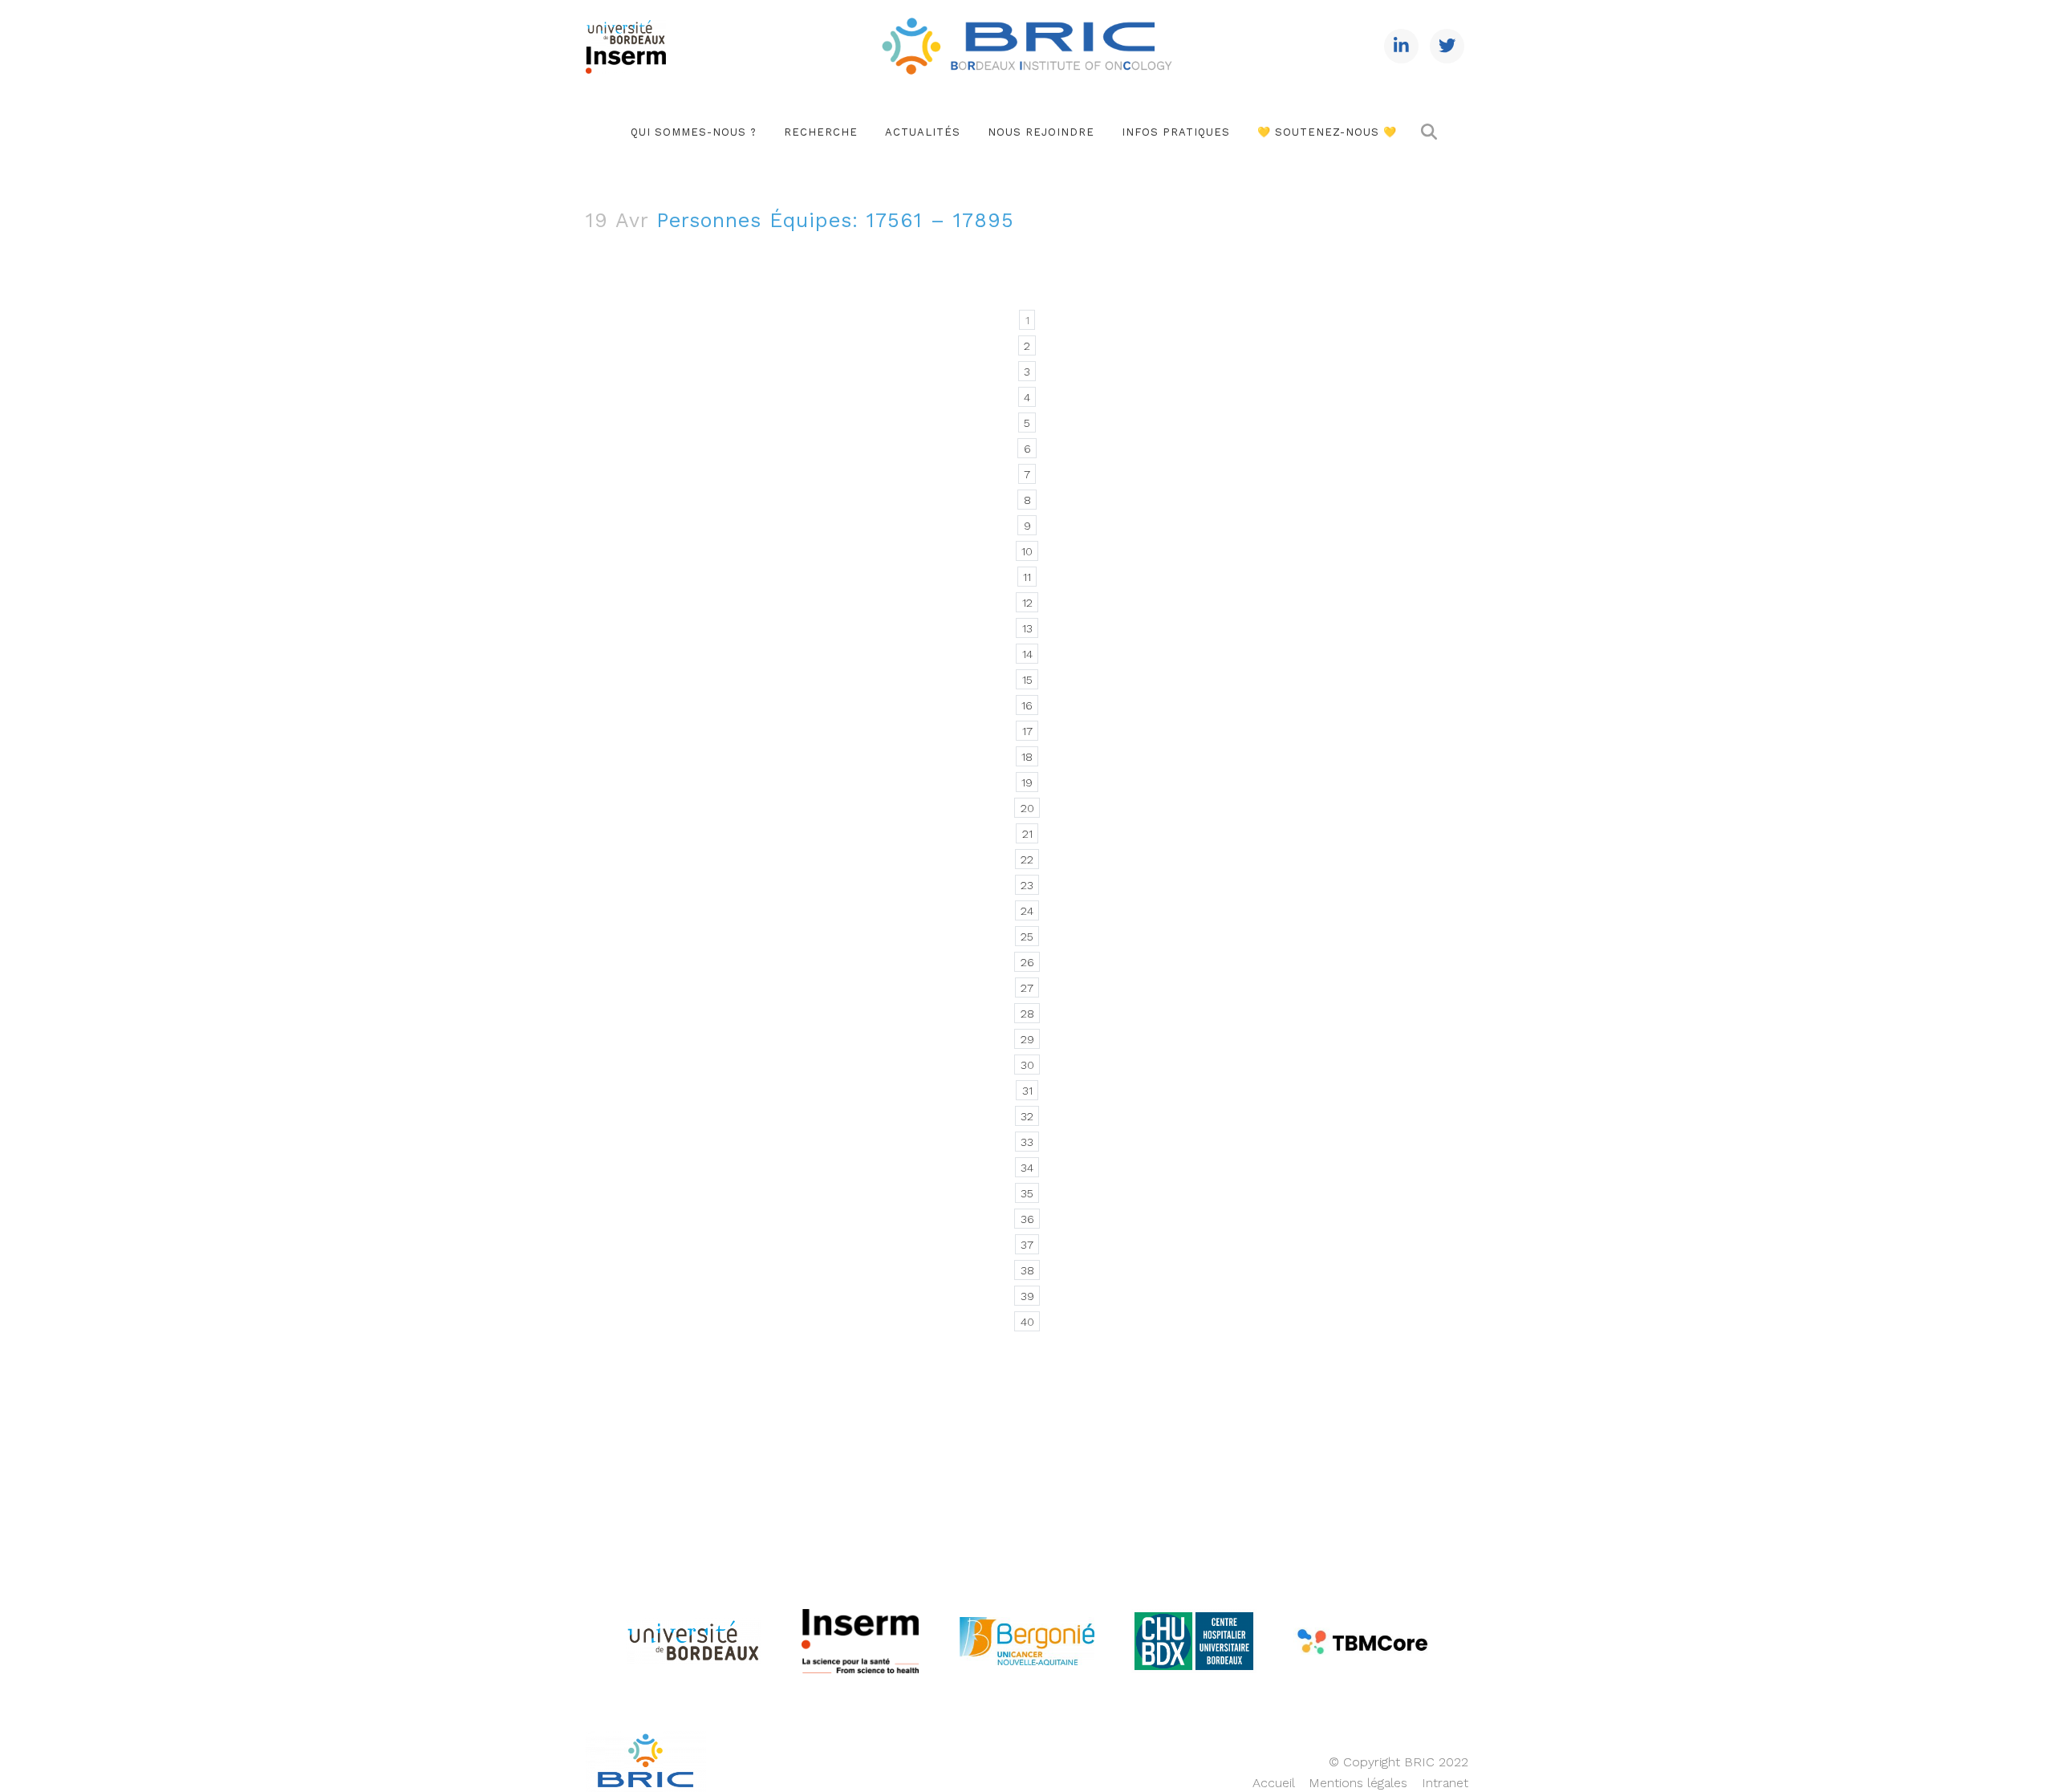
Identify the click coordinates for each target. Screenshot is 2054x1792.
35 (1027, 1193)
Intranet (1445, 1783)
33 (1027, 1142)
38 (1027, 1270)
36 (1027, 1219)
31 (1027, 1091)
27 (1027, 988)
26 (1027, 962)
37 (1027, 1245)
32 (1027, 1116)
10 (1027, 551)
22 (1027, 859)
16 (1027, 705)
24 (1027, 911)
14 (1027, 654)
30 (1027, 1065)
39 (1027, 1296)
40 (1027, 1322)
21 (1027, 834)
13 (1027, 628)
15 (1027, 680)
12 (1027, 603)
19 (1027, 782)
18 (1027, 757)
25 (1027, 937)
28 (1027, 1014)
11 (1027, 577)
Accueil (1273, 1783)
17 (1027, 731)
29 (1027, 1039)
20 (1027, 808)
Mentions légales (1358, 1783)
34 (1027, 1168)
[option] (693, 1642)
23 (1027, 885)
